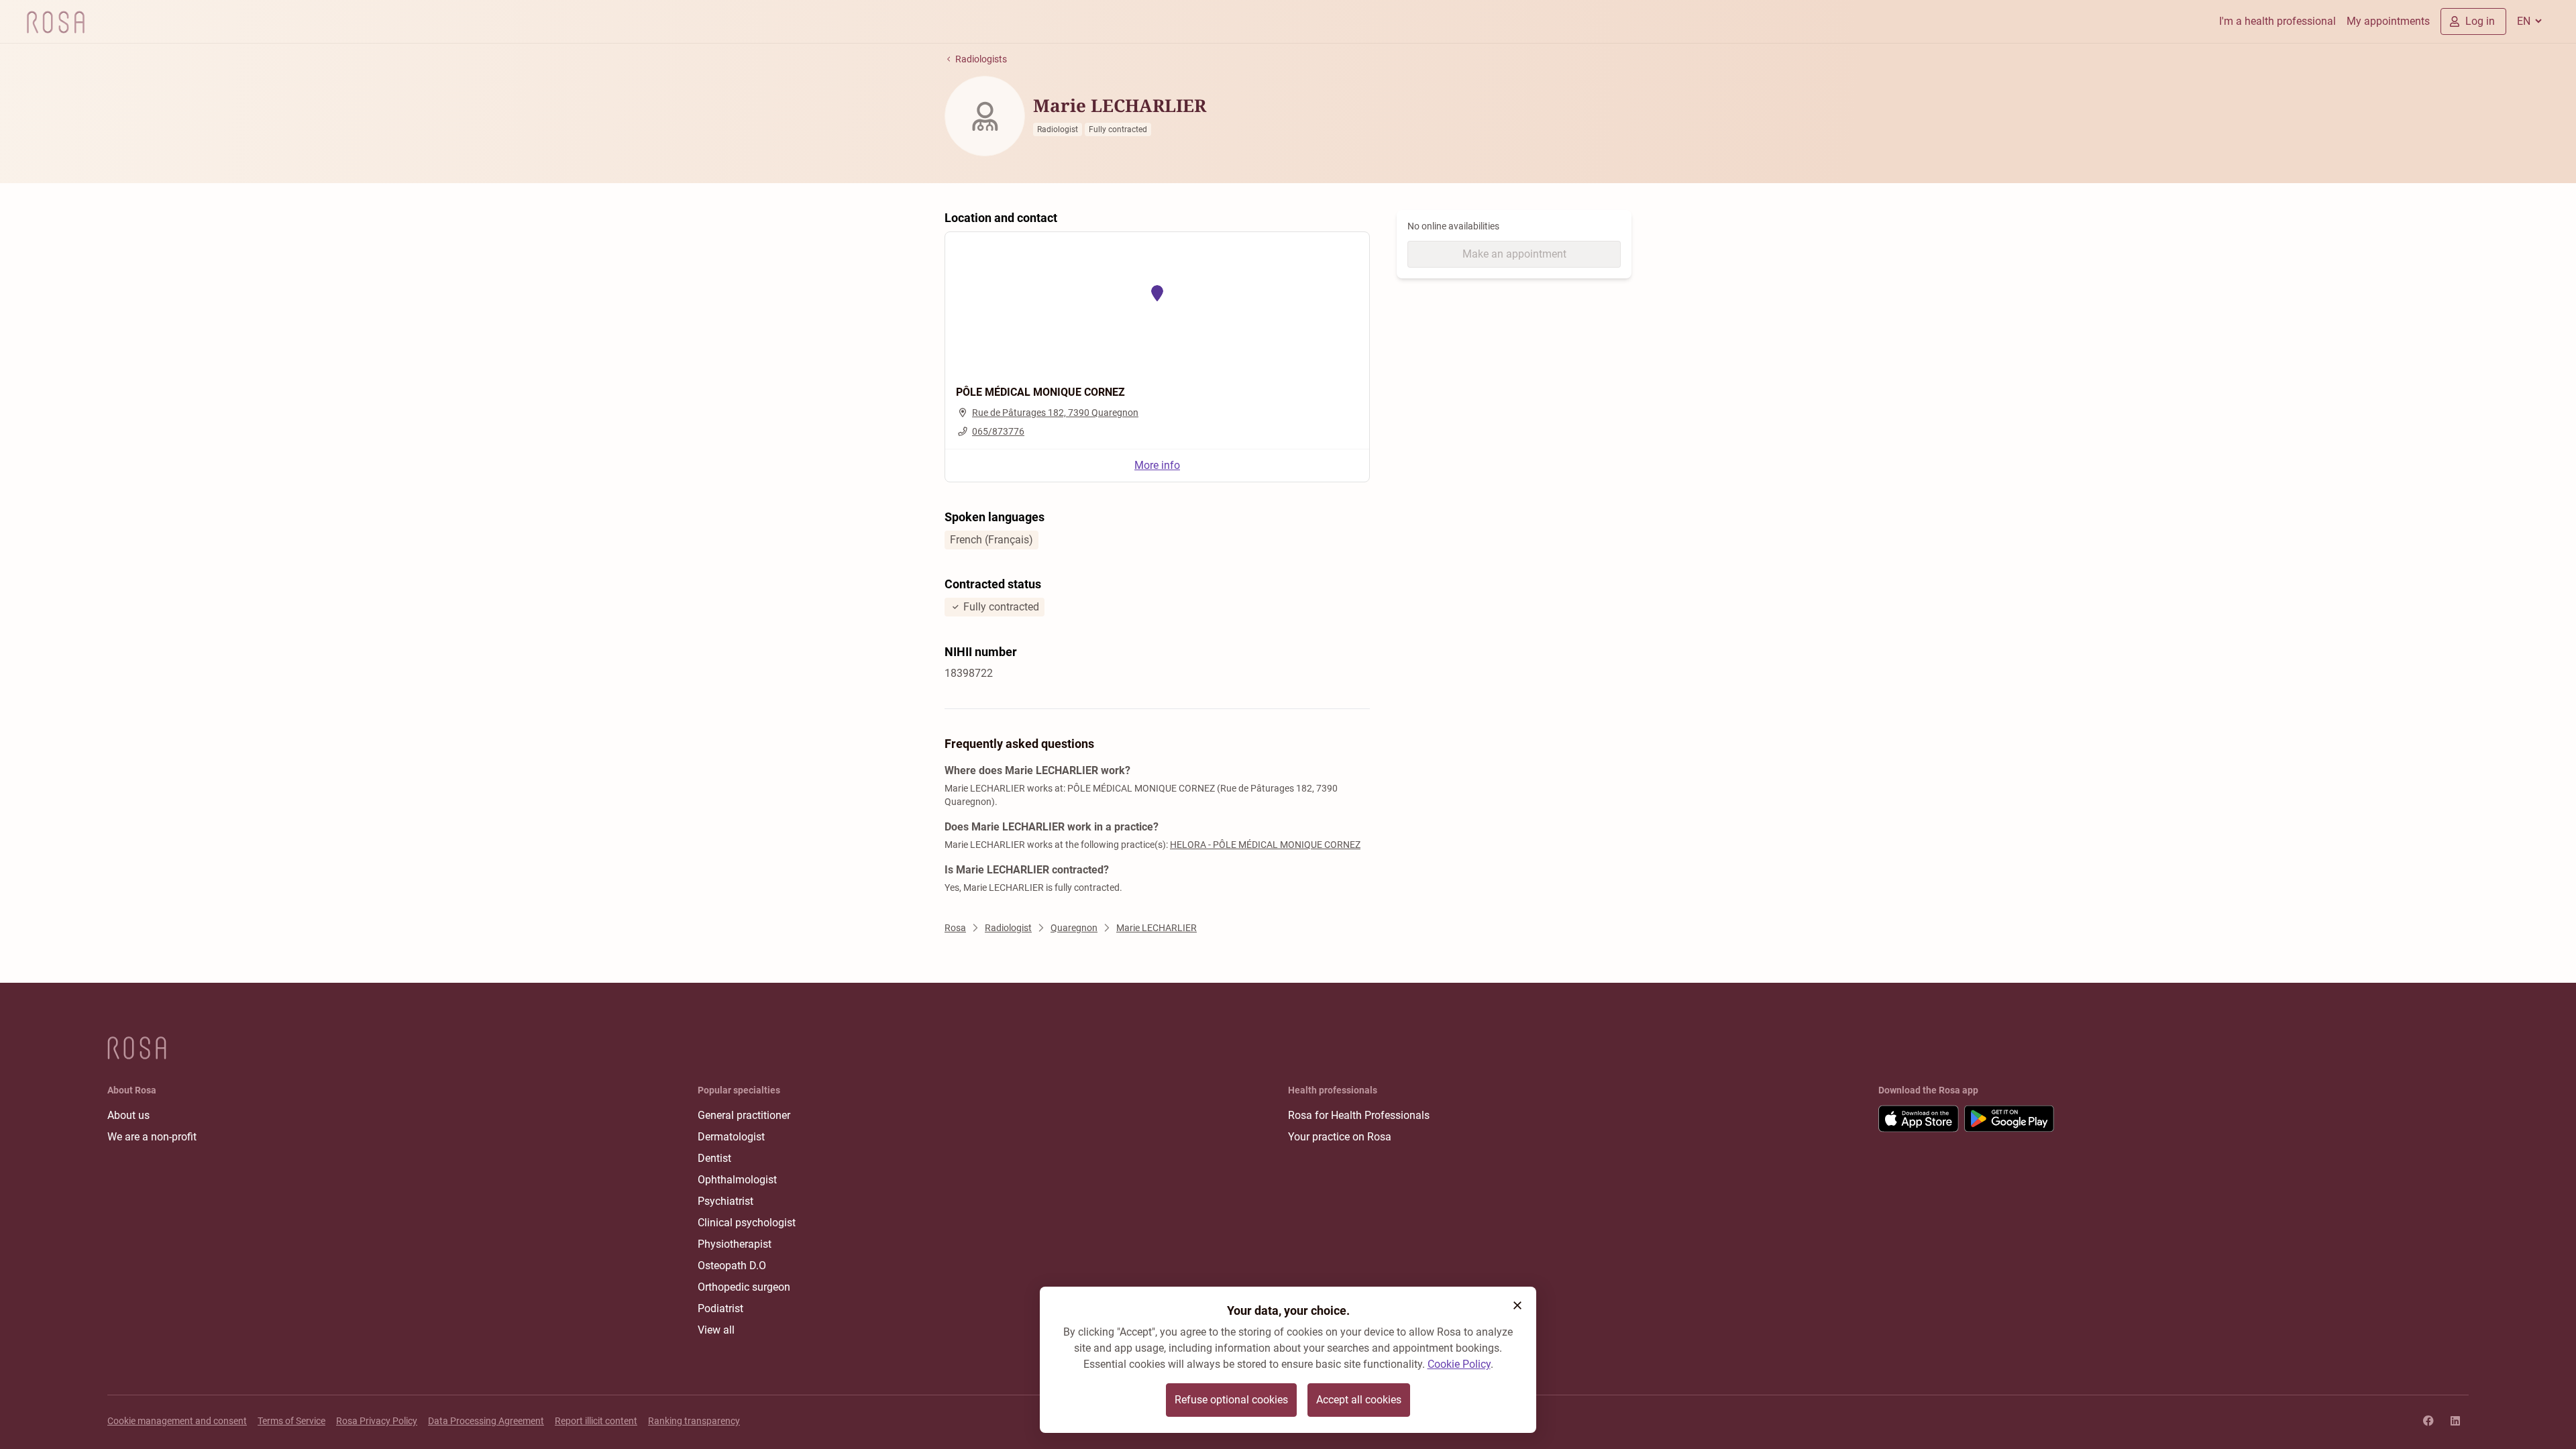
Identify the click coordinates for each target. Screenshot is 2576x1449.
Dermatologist (731, 1137)
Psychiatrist (726, 1201)
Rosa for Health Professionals (1359, 1115)
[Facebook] (2428, 1421)
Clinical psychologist (747, 1223)
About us (128, 1115)
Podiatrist (720, 1308)
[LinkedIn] (2455, 1421)
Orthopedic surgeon (744, 1287)
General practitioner (744, 1115)
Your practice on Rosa (1340, 1137)
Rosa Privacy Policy (377, 1421)
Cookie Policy (1459, 1364)
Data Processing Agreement (486, 1421)
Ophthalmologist (737, 1180)
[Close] (1517, 1305)
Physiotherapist (735, 1244)
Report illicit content (596, 1421)
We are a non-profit (152, 1137)
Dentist (714, 1158)
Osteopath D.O (732, 1266)
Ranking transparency (694, 1421)
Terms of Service (291, 1421)
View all (716, 1330)
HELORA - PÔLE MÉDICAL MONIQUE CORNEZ (1265, 845)
